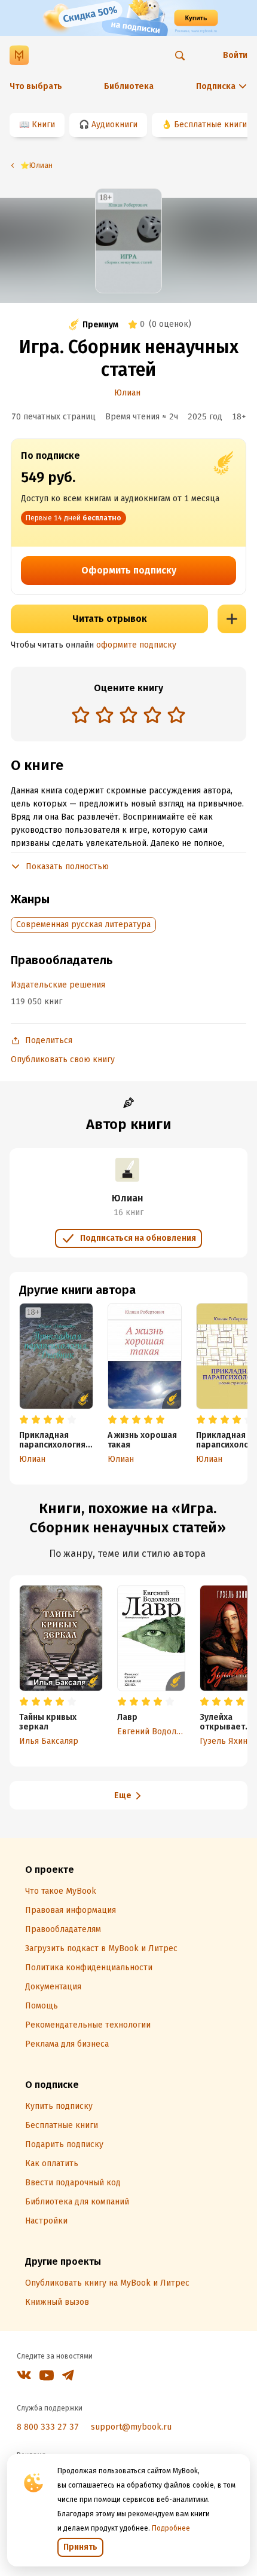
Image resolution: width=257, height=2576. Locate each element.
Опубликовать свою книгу (63, 1059)
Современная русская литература (83, 924)
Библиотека (129, 86)
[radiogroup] (128, 716)
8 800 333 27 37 (48, 2427)
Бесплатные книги (210, 125)
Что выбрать (36, 86)
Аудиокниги (114, 125)
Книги (43, 125)
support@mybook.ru (131, 2427)
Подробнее (171, 2528)
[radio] (81, 714)
